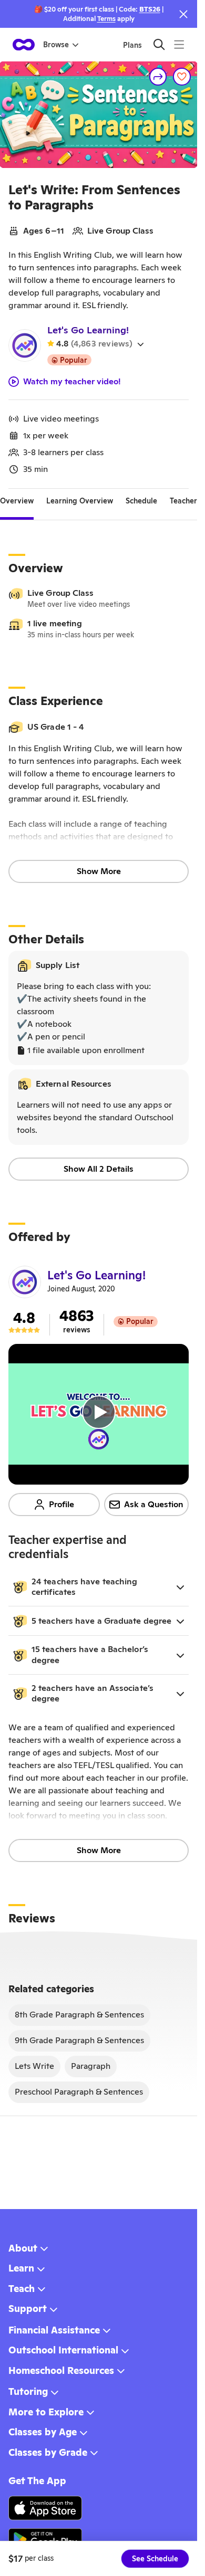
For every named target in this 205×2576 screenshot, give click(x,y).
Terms (106, 19)
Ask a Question (154, 1504)
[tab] (17, 501)
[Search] (159, 44)
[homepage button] (24, 45)
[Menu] (179, 44)
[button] (99, 1587)
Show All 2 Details (99, 1169)
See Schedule (155, 2559)
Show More (99, 871)
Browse (56, 45)
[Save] (182, 77)
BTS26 (150, 9)
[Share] (158, 77)
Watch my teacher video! (72, 382)
